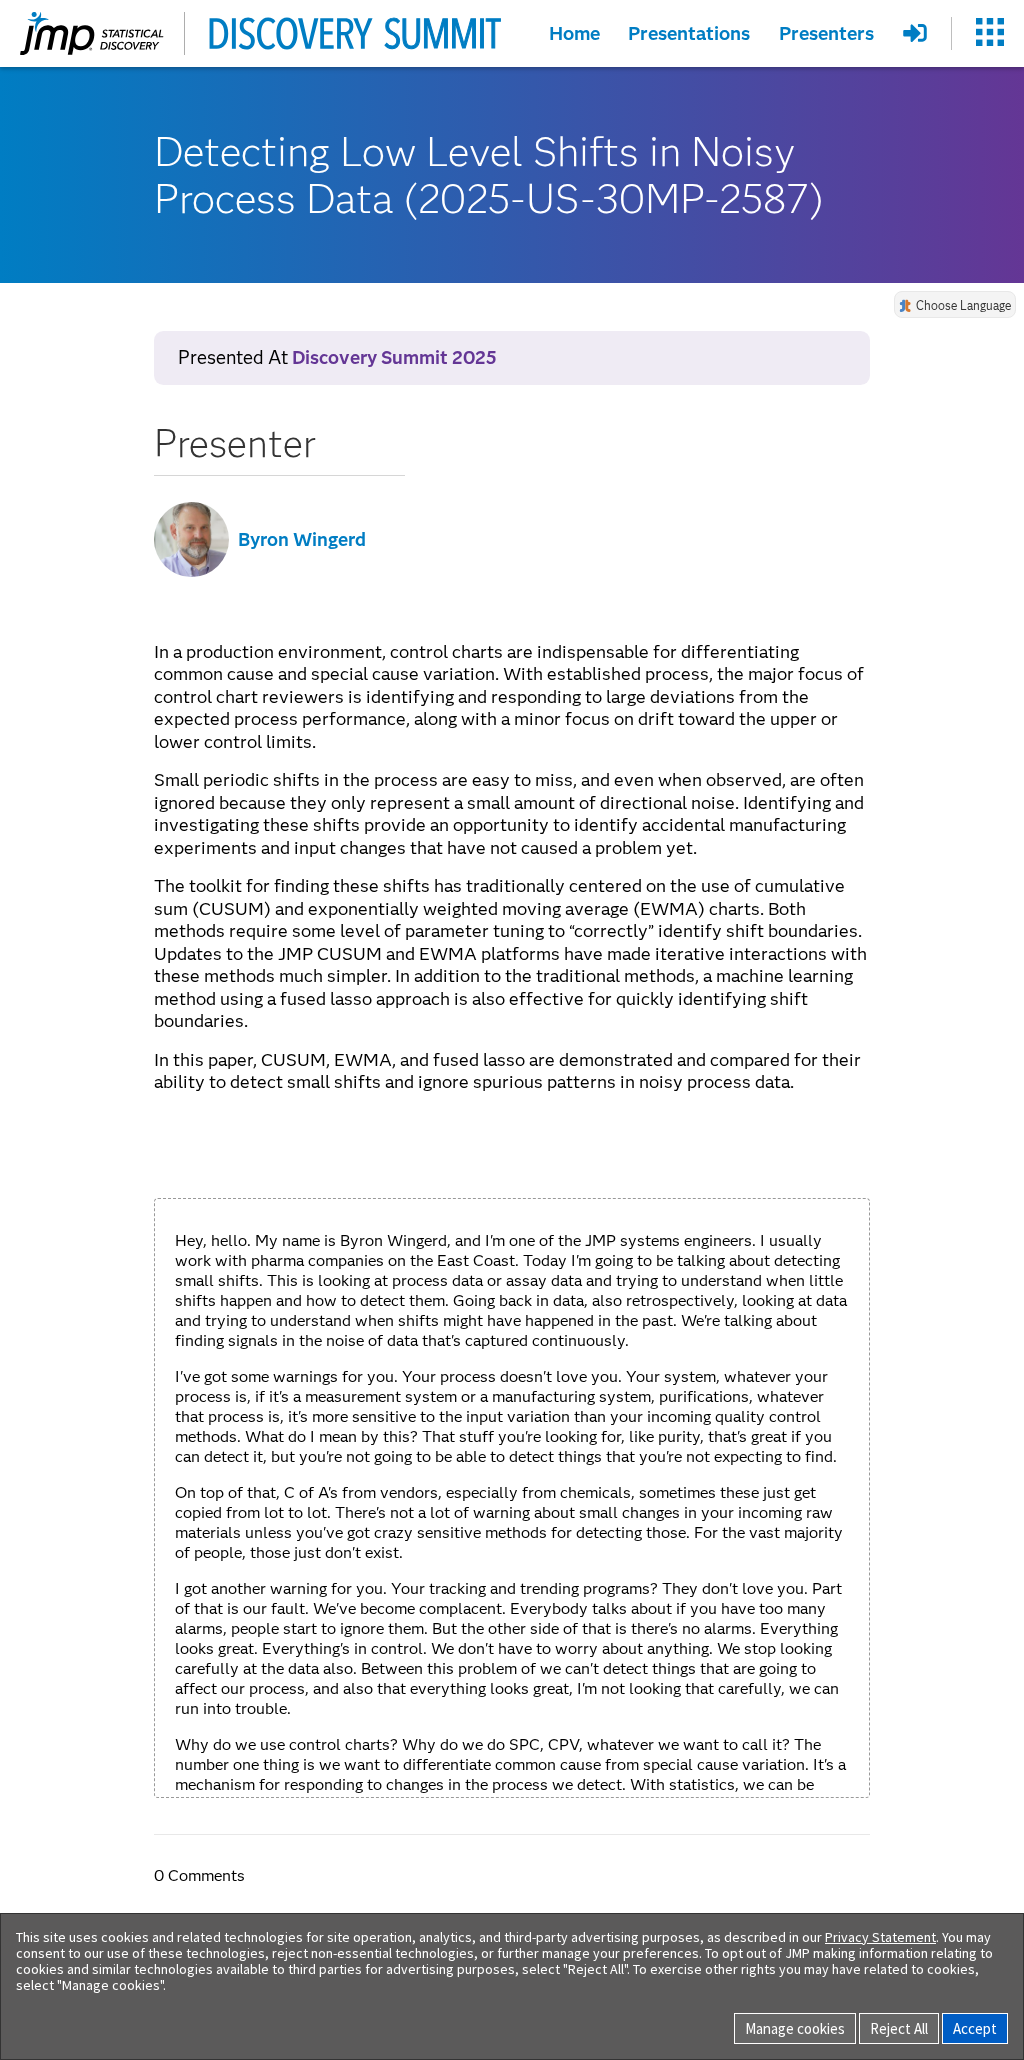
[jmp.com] (92, 33)
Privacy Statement (880, 1937)
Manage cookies (795, 2028)
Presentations (689, 33)
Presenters (826, 33)
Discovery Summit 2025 (394, 357)
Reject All (899, 2028)
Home (574, 33)
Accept (975, 2028)
